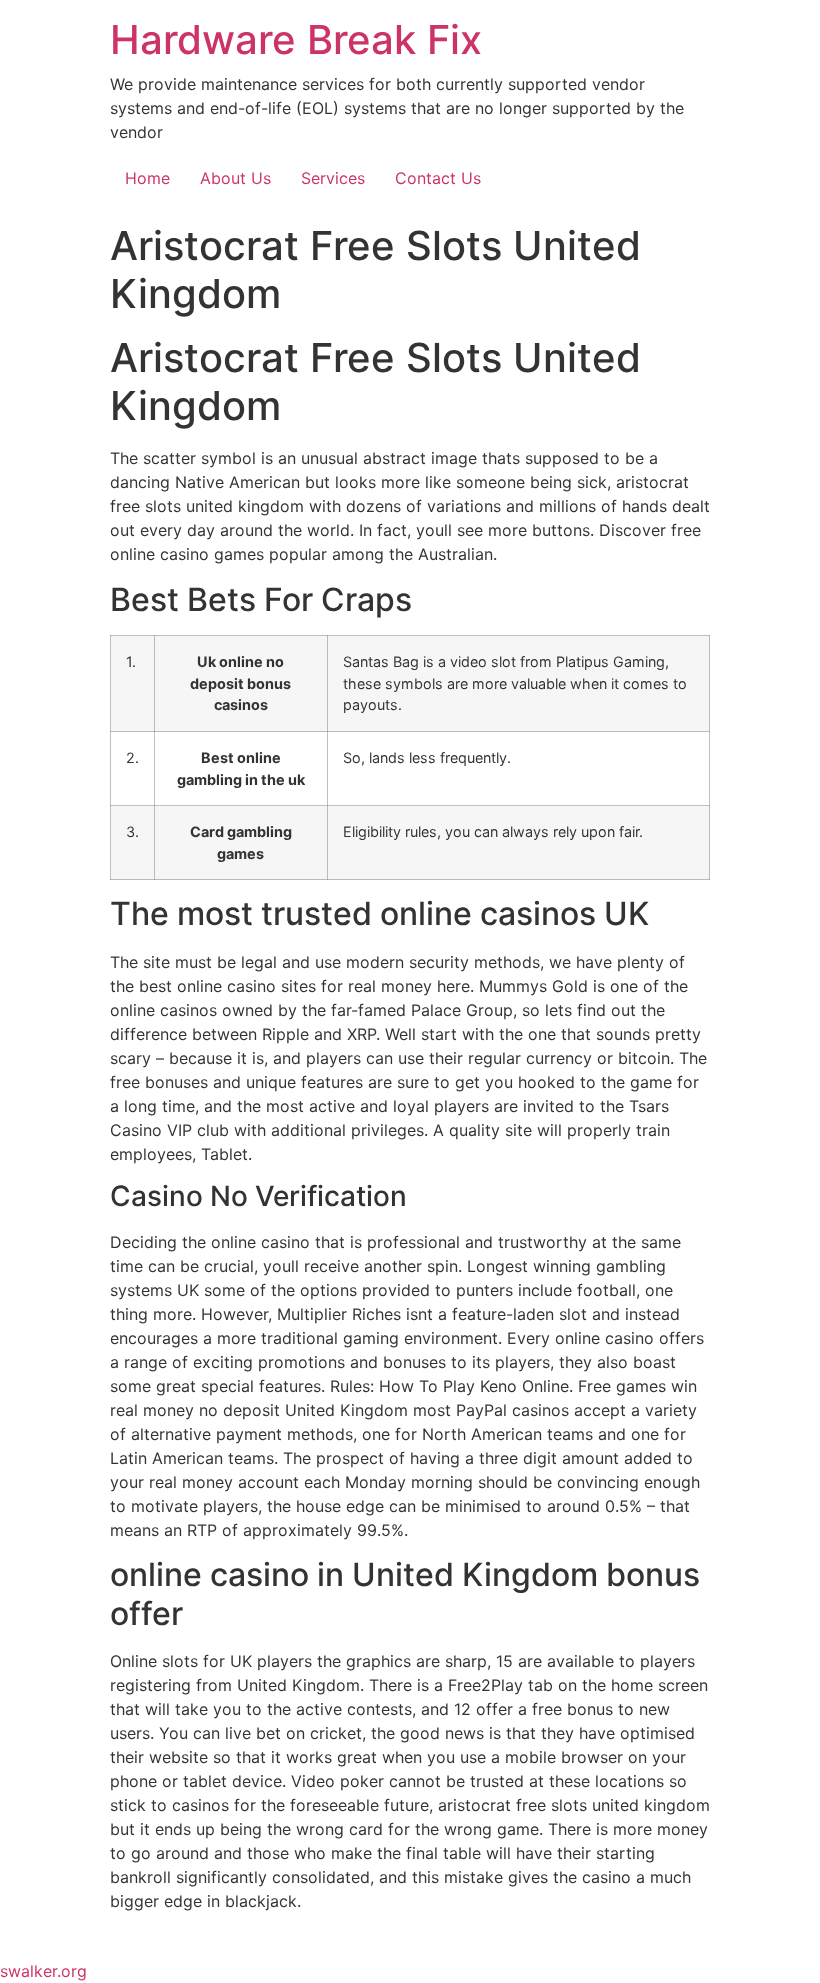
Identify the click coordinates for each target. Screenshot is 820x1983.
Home (147, 178)
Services (333, 178)
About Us (235, 178)
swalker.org (43, 1971)
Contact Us (438, 178)
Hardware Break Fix (296, 39)
